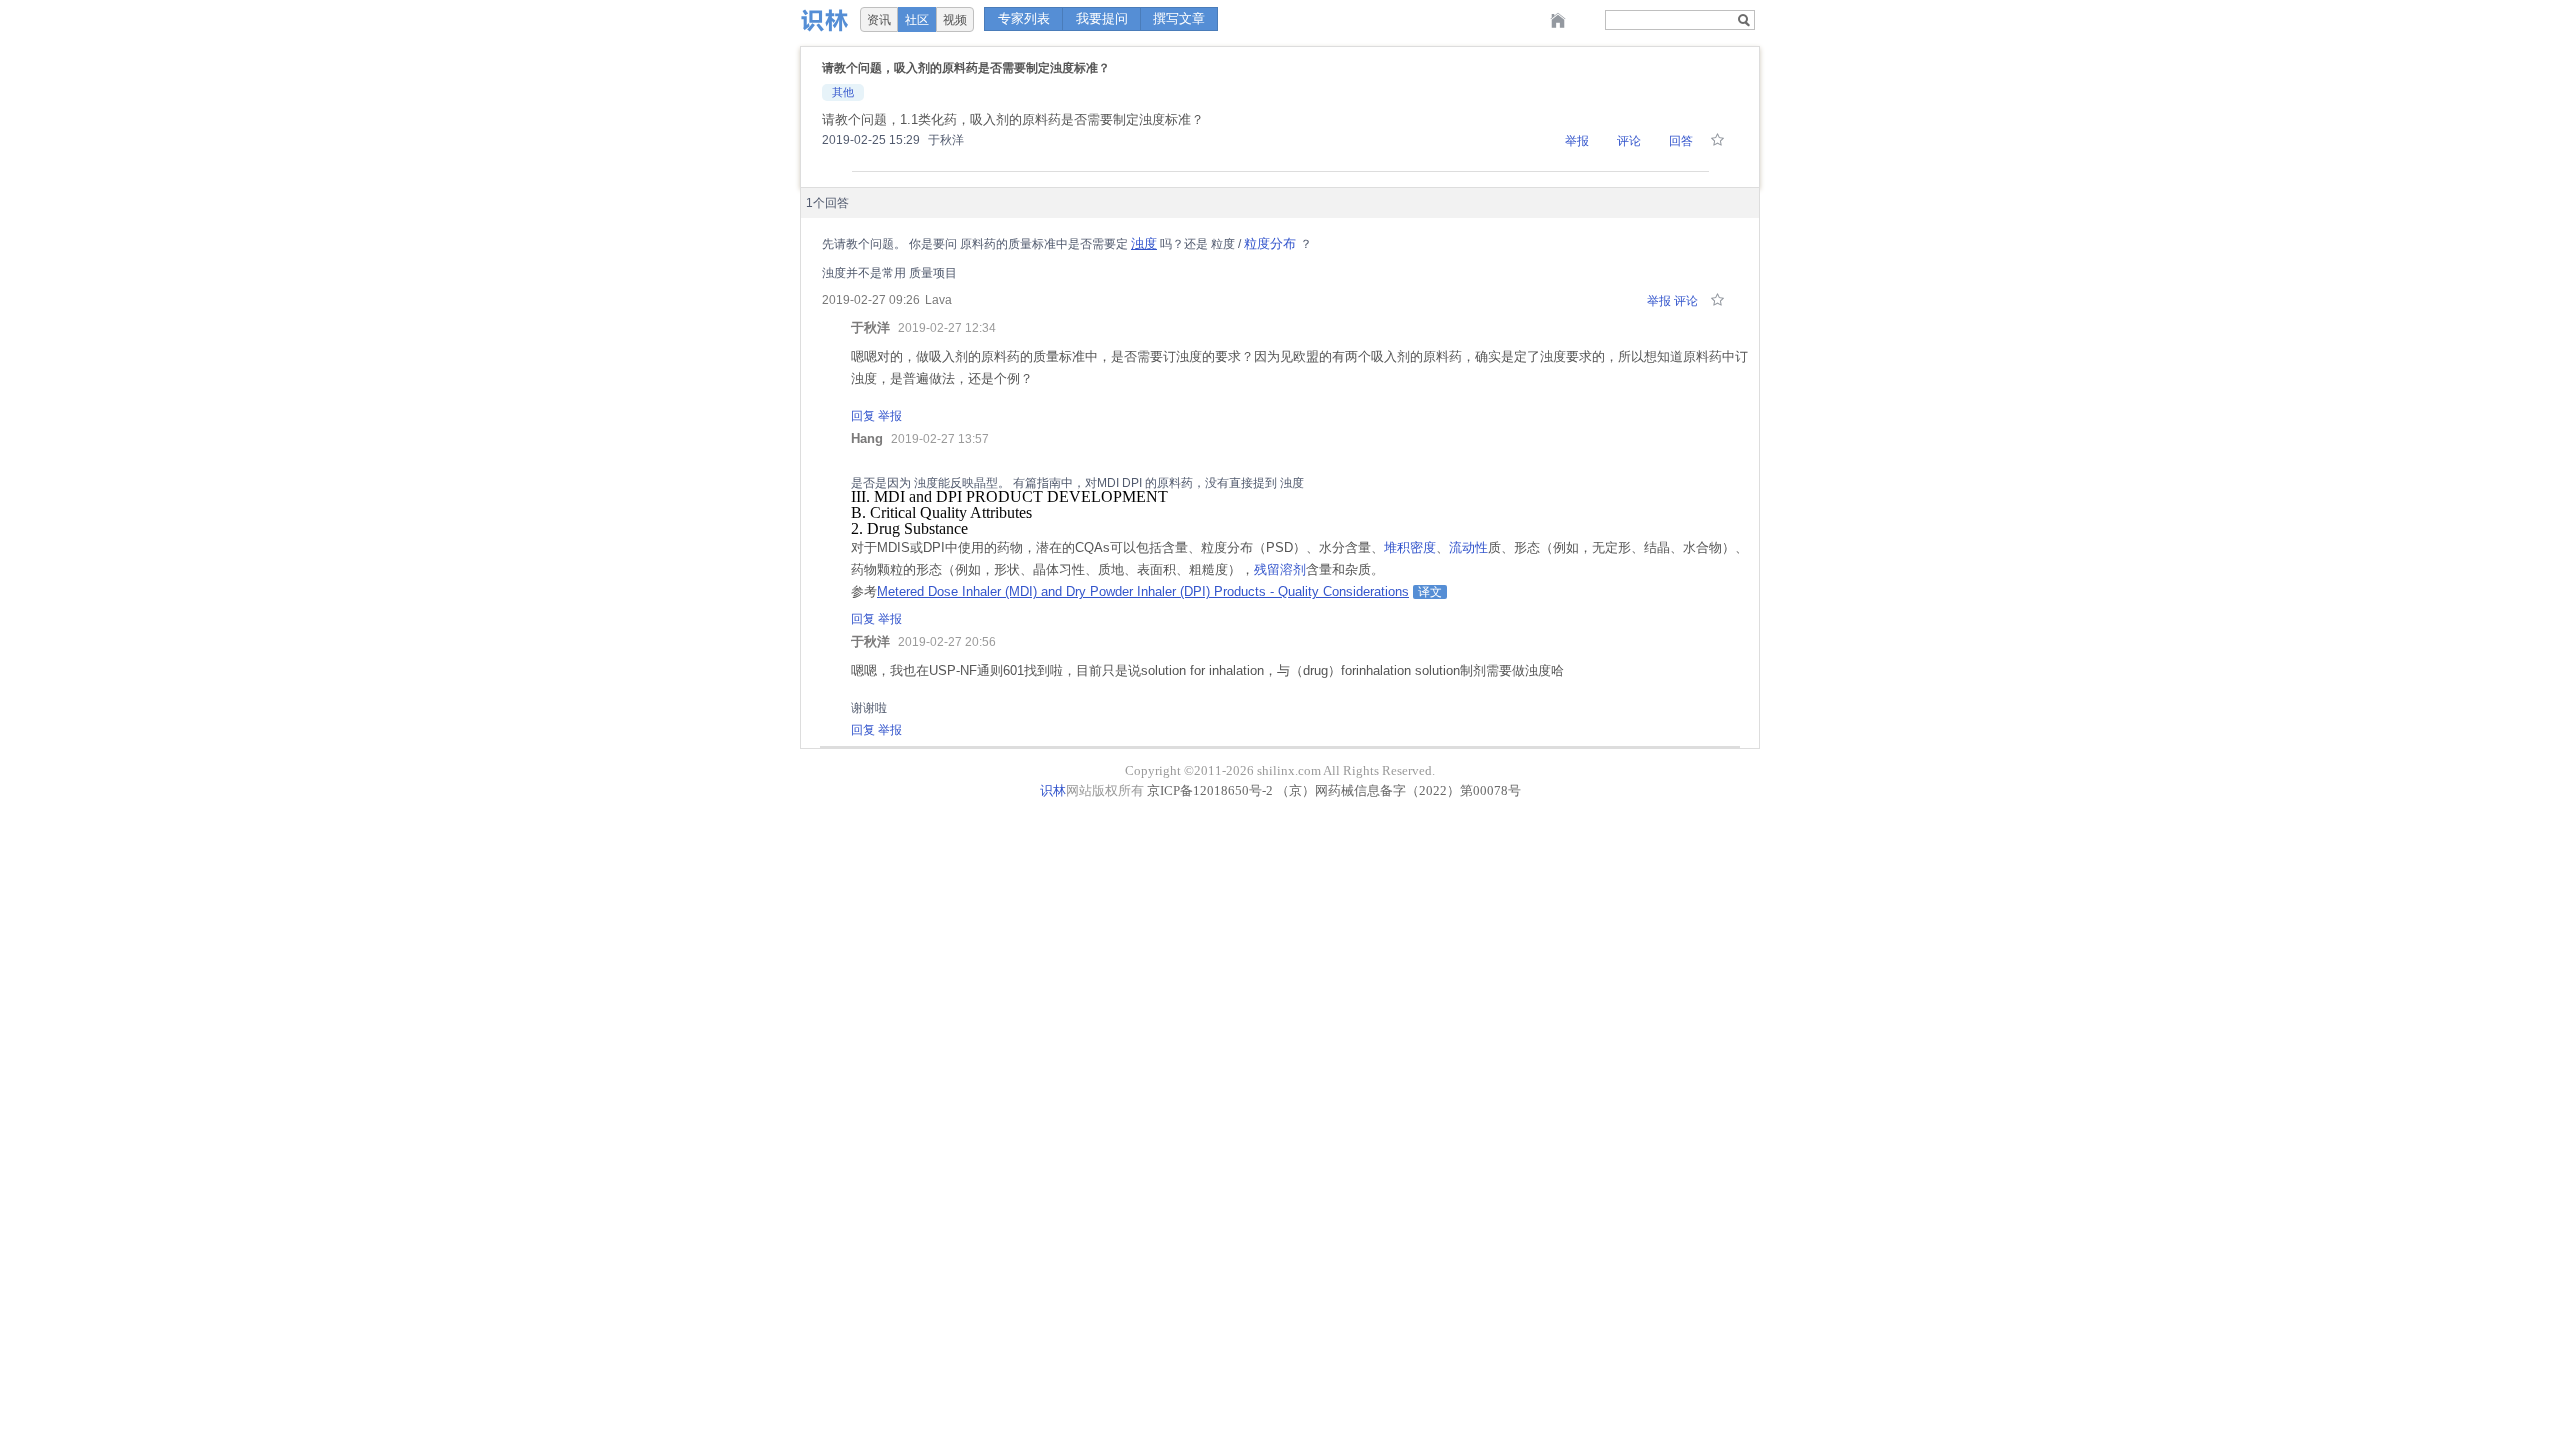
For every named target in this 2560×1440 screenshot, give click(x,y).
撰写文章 (1179, 18)
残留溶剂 (1280, 569)
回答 (1681, 141)
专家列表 (1024, 18)
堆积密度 (1410, 547)
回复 (863, 416)
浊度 (1144, 243)
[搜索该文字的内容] (1743, 20)
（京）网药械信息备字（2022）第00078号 (1398, 790)
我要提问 (1102, 18)
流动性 (1468, 547)
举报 (1577, 141)
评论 (1629, 141)
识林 (1053, 790)
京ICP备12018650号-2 (1210, 790)
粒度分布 (1270, 243)
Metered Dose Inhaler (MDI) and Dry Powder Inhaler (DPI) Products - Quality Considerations (1143, 591)
